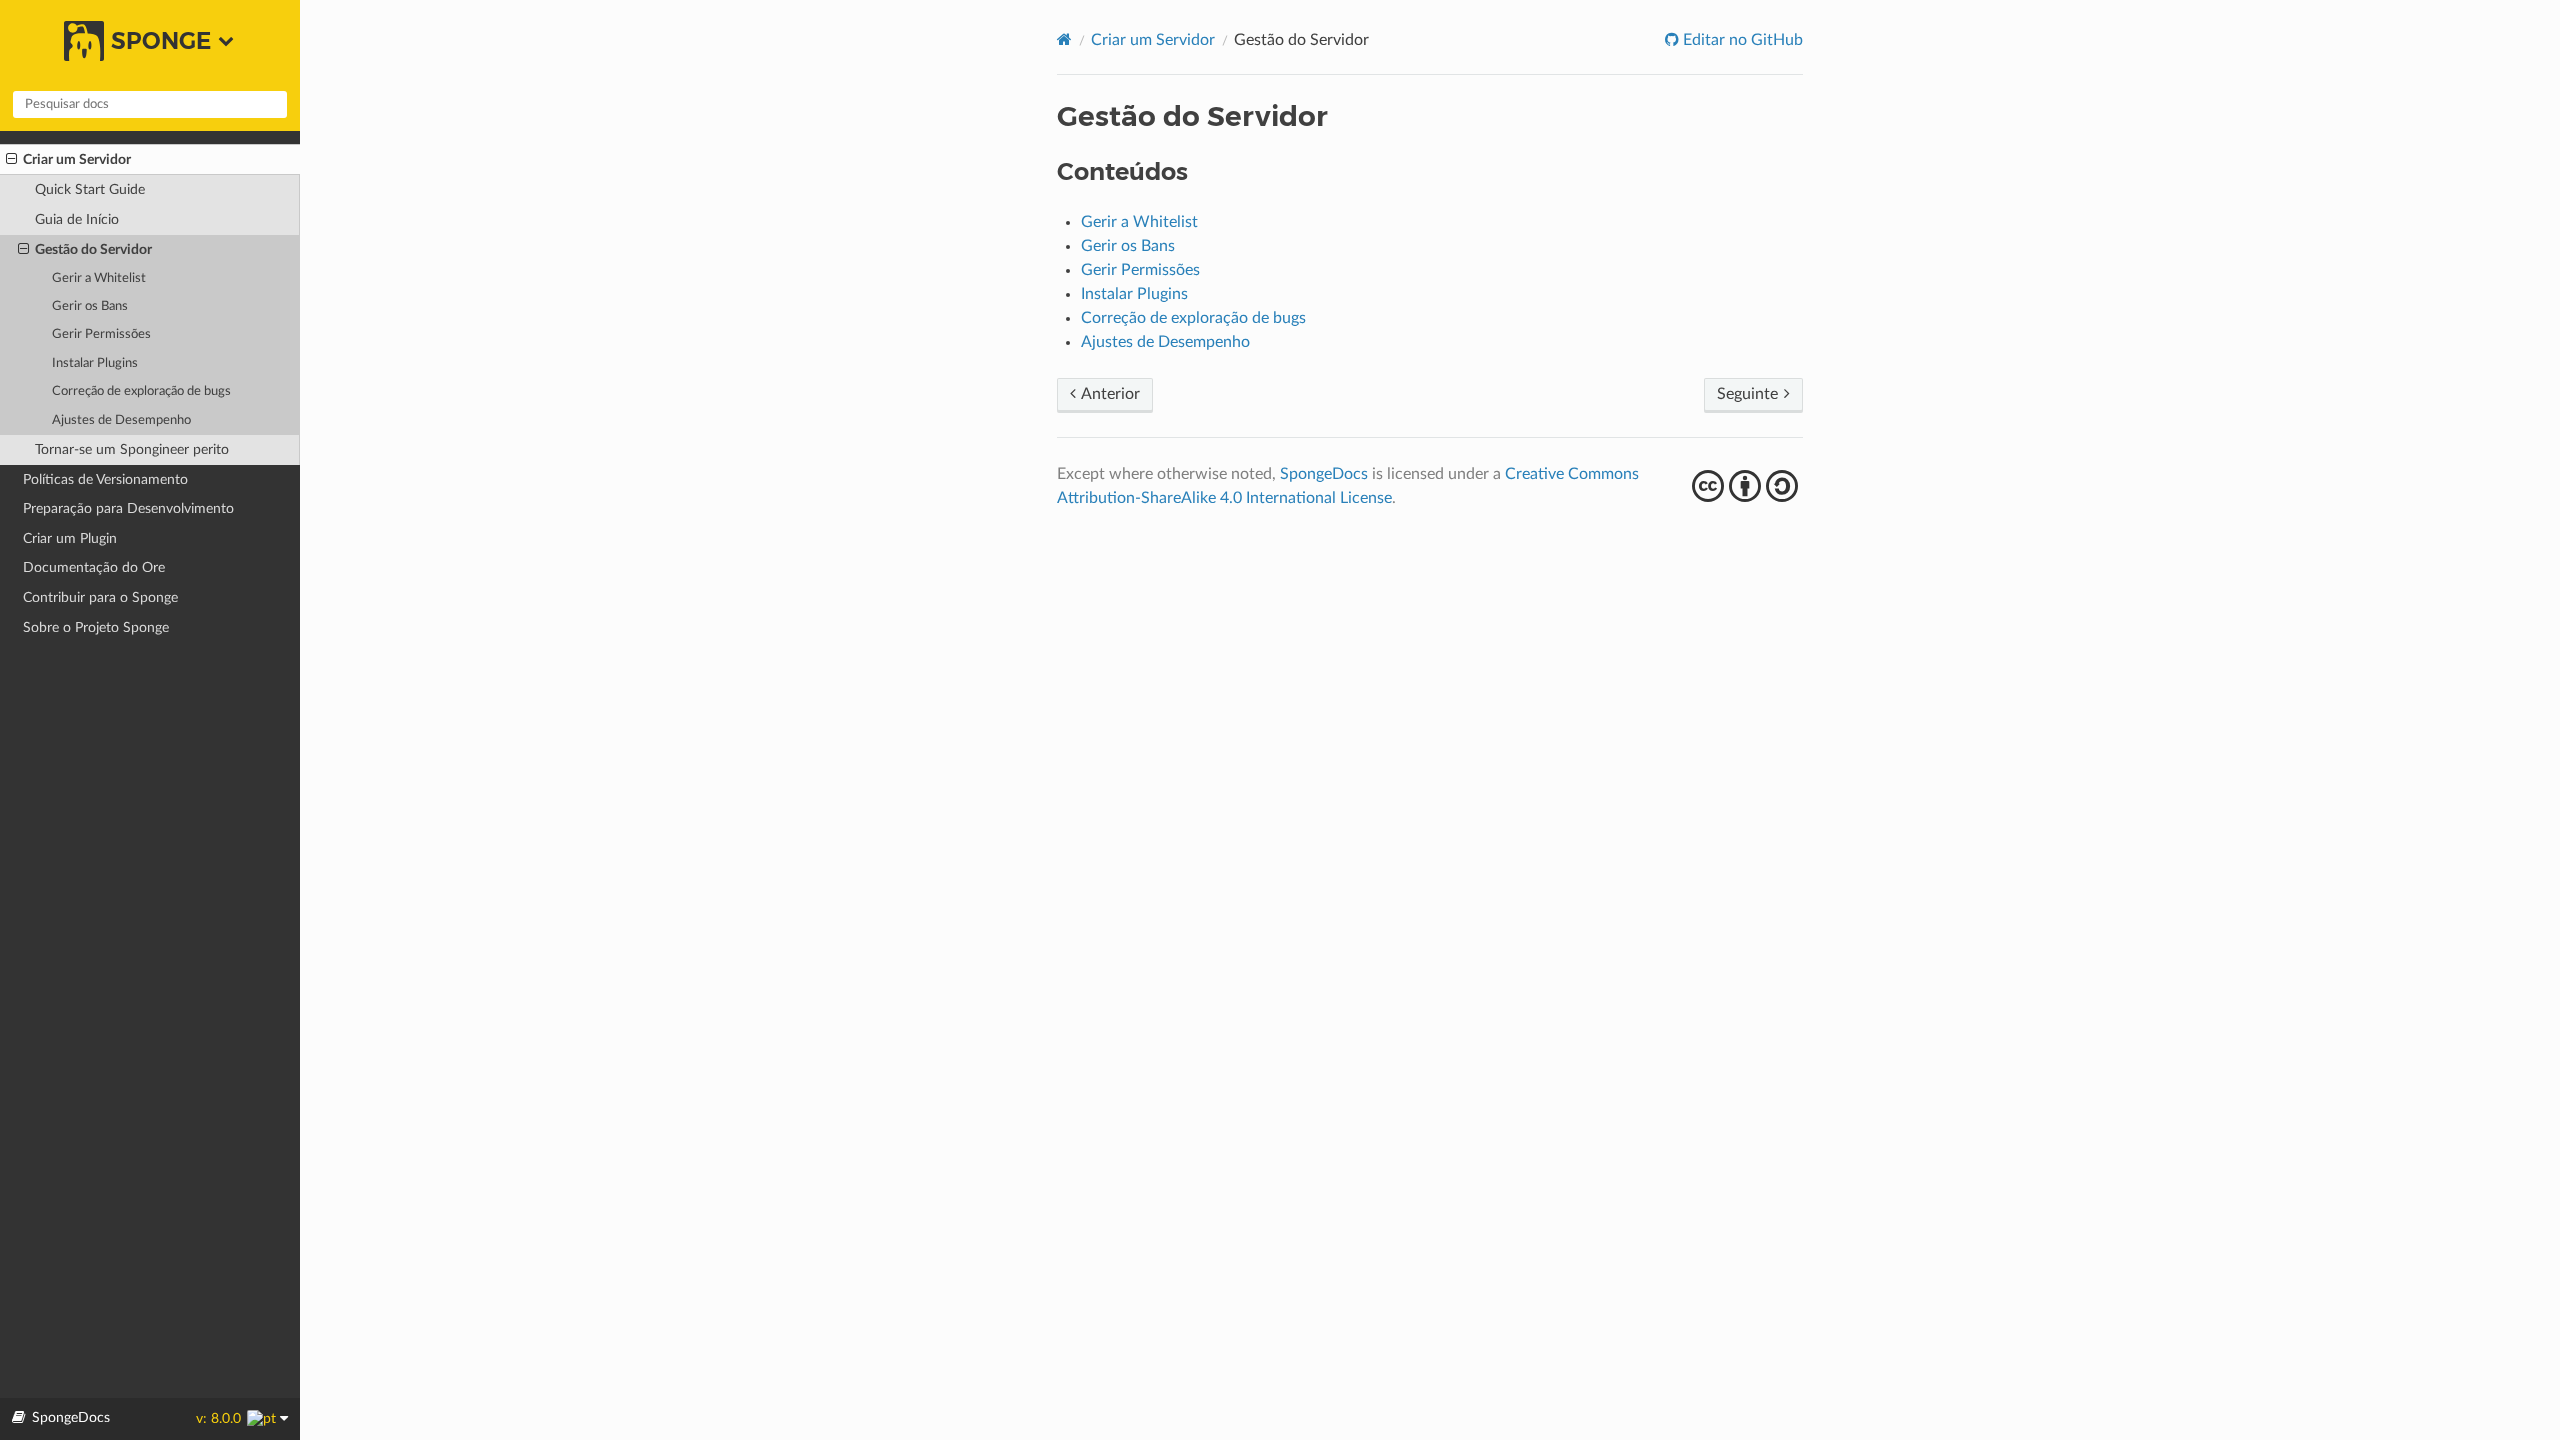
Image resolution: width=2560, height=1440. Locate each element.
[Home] (1064, 39)
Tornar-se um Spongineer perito (132, 449)
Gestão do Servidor (93, 249)
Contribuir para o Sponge (100, 597)
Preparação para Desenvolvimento (128, 508)
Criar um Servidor (77, 159)
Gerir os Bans (90, 306)
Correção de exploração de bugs (141, 391)
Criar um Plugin (70, 538)
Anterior (1109, 394)
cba (1747, 486)
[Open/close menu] (11, 160)
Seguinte (1749, 394)
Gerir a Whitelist (99, 278)
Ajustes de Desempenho (121, 420)
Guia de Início (77, 219)
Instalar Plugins (95, 363)
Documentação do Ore (94, 567)
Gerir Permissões (101, 334)
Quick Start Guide (90, 189)
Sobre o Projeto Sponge (96, 627)
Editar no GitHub (1741, 40)
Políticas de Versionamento (105, 479)
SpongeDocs (1324, 474)
